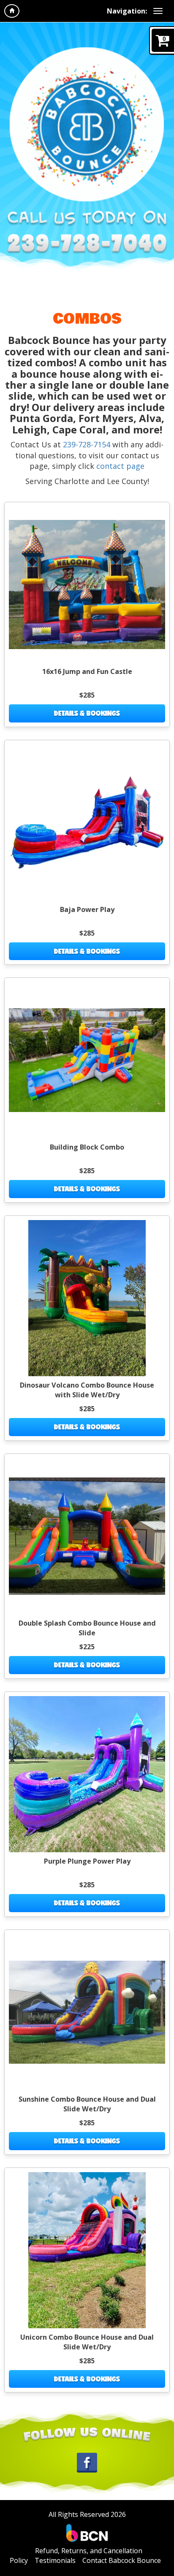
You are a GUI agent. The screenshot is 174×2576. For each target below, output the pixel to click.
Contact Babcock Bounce (122, 2560)
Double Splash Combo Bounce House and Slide (87, 1628)
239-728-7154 (87, 444)
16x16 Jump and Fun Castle (87, 671)
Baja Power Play (87, 909)
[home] (12, 11)
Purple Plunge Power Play (87, 1861)
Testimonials (55, 2560)
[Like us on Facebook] (87, 2462)
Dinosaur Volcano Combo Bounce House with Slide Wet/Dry (87, 1390)
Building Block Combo (87, 1147)
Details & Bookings (87, 713)
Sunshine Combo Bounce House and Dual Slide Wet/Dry (87, 2104)
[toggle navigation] (158, 11)
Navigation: (127, 11)
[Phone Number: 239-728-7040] (87, 244)
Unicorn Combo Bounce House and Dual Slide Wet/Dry (87, 2342)
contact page (120, 466)
